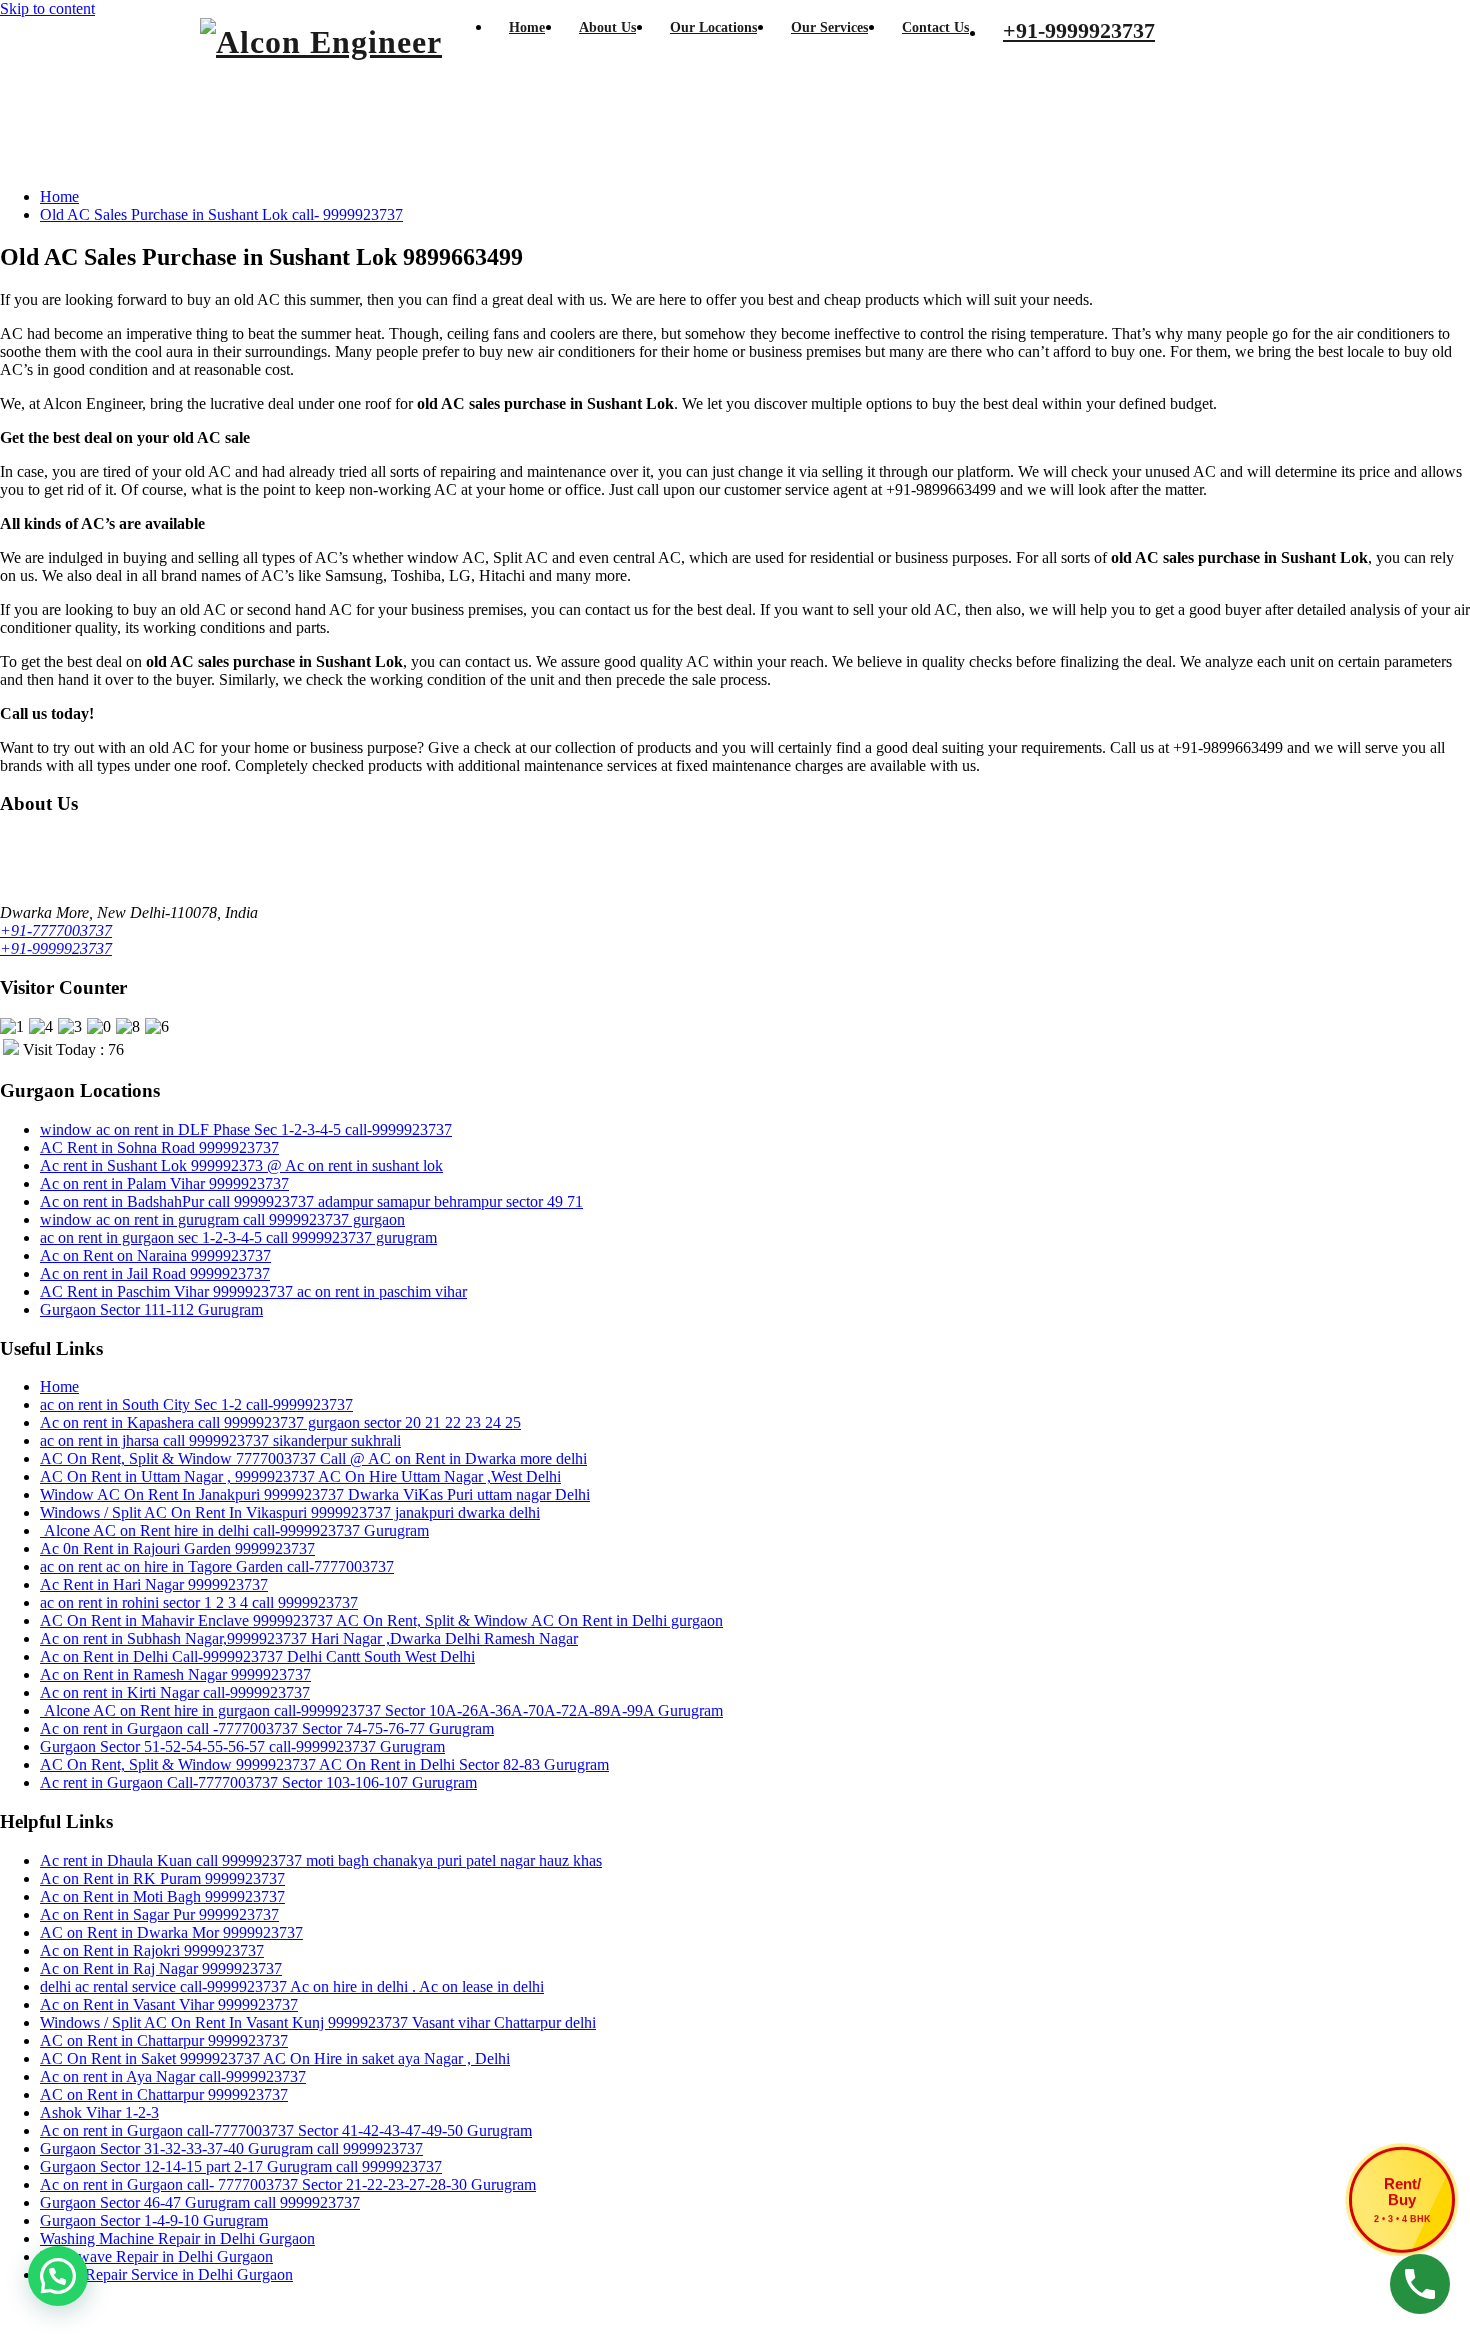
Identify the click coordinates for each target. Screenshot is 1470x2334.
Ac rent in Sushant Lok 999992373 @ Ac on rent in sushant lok (241, 1165)
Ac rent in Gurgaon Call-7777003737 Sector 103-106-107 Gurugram (258, 1782)
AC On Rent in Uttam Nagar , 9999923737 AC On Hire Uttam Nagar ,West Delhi (300, 1476)
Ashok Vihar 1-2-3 (99, 2112)
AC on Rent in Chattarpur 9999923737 (164, 2040)
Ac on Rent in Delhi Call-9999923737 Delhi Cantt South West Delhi (257, 1656)
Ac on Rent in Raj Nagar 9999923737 (161, 1968)
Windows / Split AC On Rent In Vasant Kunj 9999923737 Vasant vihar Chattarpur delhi (318, 2022)
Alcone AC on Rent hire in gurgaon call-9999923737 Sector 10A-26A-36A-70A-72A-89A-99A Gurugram (381, 1710)
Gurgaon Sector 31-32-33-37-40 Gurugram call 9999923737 (231, 2148)
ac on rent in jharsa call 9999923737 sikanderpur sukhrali (220, 1440)
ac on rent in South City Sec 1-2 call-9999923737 (196, 1404)
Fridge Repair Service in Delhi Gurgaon (166, 2274)
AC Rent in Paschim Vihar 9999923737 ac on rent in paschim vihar (253, 1291)
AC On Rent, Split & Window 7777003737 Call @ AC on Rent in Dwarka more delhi (313, 1458)
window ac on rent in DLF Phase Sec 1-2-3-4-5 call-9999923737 (246, 1129)
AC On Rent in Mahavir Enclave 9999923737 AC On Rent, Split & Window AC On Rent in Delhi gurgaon (381, 1620)
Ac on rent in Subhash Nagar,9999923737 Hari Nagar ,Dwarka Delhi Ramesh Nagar (309, 1638)
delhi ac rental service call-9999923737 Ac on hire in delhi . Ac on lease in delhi (292, 1986)
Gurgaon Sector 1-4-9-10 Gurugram (154, 2220)
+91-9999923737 (56, 948)
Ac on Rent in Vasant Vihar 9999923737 (169, 2004)
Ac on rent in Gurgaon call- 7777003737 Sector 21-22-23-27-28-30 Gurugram (288, 2184)
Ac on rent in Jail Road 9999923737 (155, 1273)
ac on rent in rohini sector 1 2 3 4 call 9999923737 (199, 1602)
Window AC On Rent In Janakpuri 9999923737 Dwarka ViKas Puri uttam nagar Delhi (315, 1494)
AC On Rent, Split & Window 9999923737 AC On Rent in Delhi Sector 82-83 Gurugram (324, 1764)
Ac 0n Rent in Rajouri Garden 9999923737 (177, 1548)
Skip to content (47, 8)
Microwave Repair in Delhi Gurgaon (156, 2256)
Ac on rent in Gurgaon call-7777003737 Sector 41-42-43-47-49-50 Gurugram (286, 2130)
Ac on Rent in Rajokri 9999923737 (152, 1950)
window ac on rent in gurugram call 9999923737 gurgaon (222, 1219)
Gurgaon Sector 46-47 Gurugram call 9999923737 (200, 2202)
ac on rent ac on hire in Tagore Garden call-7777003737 (217, 1566)
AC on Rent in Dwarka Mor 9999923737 (171, 1932)
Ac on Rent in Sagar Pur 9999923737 (159, 1914)
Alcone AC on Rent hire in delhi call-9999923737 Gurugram (234, 1530)
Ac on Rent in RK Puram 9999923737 (162, 1878)
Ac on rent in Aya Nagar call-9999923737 (173, 2076)
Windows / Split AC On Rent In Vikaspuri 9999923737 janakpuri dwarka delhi (290, 1512)
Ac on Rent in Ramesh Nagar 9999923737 (175, 1674)
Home (59, 196)
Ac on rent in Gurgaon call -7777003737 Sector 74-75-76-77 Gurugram (267, 1728)
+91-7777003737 (56, 930)
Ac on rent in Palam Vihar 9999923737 (164, 1183)
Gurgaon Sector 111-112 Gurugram (151, 1309)
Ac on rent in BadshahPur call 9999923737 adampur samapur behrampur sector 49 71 (311, 1201)
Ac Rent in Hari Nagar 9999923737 (154, 1584)
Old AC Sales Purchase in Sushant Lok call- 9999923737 (221, 214)
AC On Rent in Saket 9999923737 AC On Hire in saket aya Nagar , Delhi (275, 2058)
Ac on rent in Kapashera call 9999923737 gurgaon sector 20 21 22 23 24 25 (280, 1422)
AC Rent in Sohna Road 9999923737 (159, 1147)
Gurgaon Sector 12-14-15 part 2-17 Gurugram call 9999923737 (241, 2166)
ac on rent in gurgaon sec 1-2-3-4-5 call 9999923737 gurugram (238, 1237)
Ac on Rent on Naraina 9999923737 (155, 1255)
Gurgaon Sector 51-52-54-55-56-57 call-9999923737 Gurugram (242, 1746)
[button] (58, 2276)
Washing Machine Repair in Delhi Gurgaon (177, 2238)
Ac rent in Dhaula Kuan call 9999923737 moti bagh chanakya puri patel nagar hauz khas (321, 1860)
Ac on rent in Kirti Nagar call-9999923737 (175, 1692)
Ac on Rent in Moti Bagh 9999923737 (162, 1896)
